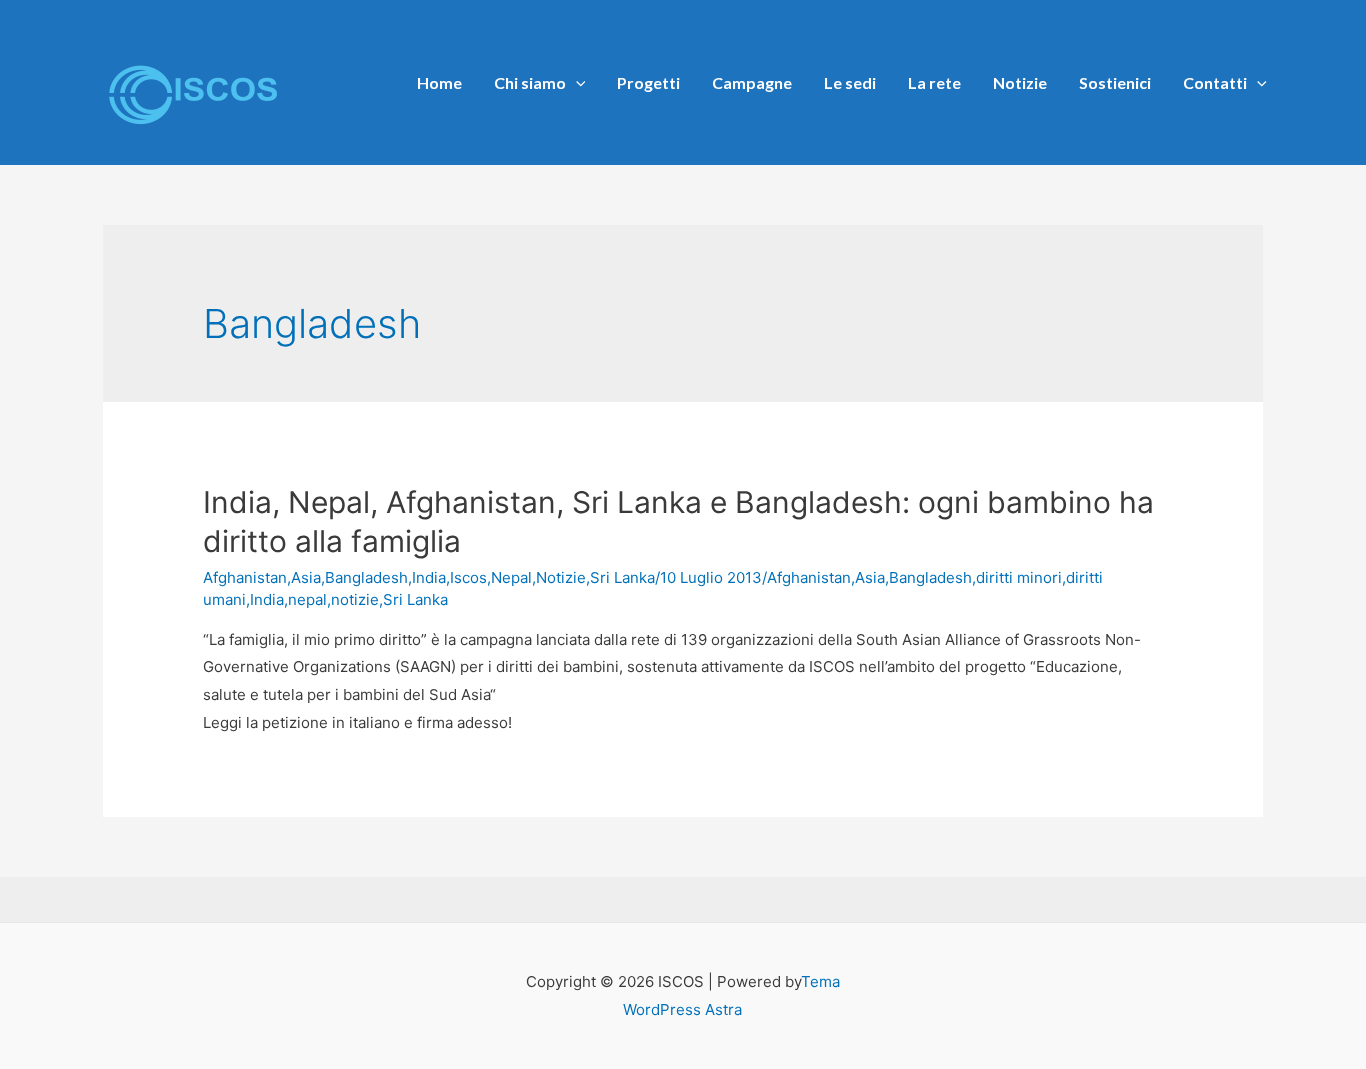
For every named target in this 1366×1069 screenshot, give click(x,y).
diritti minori (1019, 577)
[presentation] (576, 82)
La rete (934, 82)
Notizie (1020, 82)
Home (439, 82)
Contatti (1215, 82)
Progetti (648, 82)
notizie (355, 599)
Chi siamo (530, 82)
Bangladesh (366, 577)
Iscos (468, 577)
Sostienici (1115, 82)
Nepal (511, 577)
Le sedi (850, 82)
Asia (306, 577)
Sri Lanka (622, 577)
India (429, 577)
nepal (307, 599)
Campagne (752, 82)
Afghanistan (245, 577)
